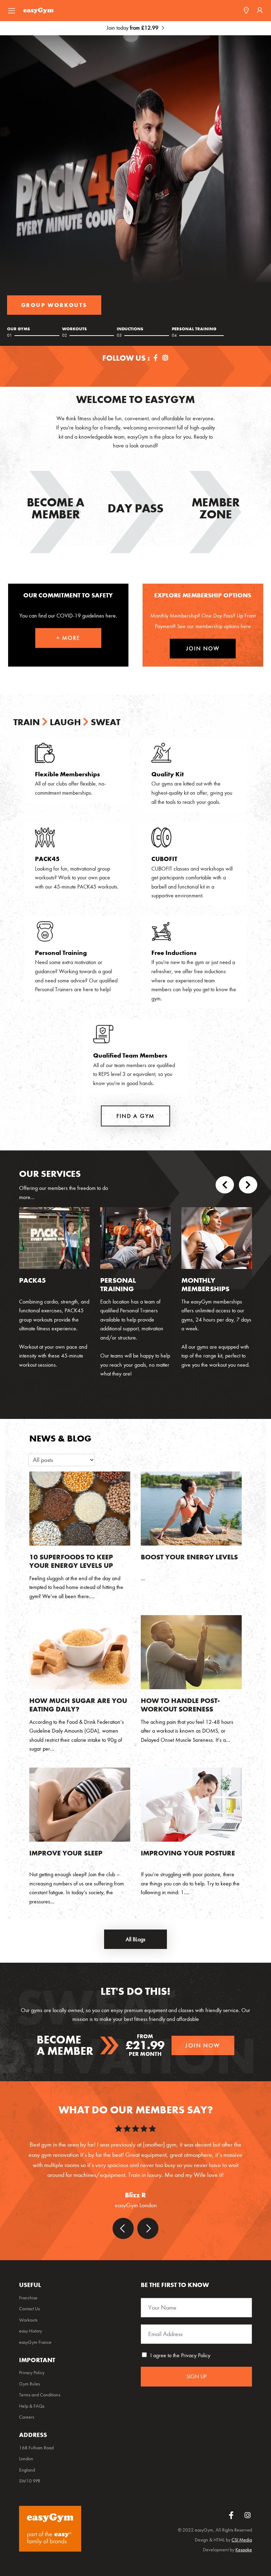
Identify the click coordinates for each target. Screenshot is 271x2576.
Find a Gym (42, 305)
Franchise (28, 2298)
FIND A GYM (136, 1116)
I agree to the (180, 2355)
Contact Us (29, 2309)
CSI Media (242, 2540)
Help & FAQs (32, 2406)
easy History (31, 2331)
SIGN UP (196, 2376)
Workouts (28, 2320)
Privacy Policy (196, 2355)
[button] (225, 1186)
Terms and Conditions (40, 2395)
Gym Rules (29, 2384)
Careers (27, 2417)
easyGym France (35, 2342)
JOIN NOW (203, 648)
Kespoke (244, 2550)
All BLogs (135, 1939)
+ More (68, 638)
